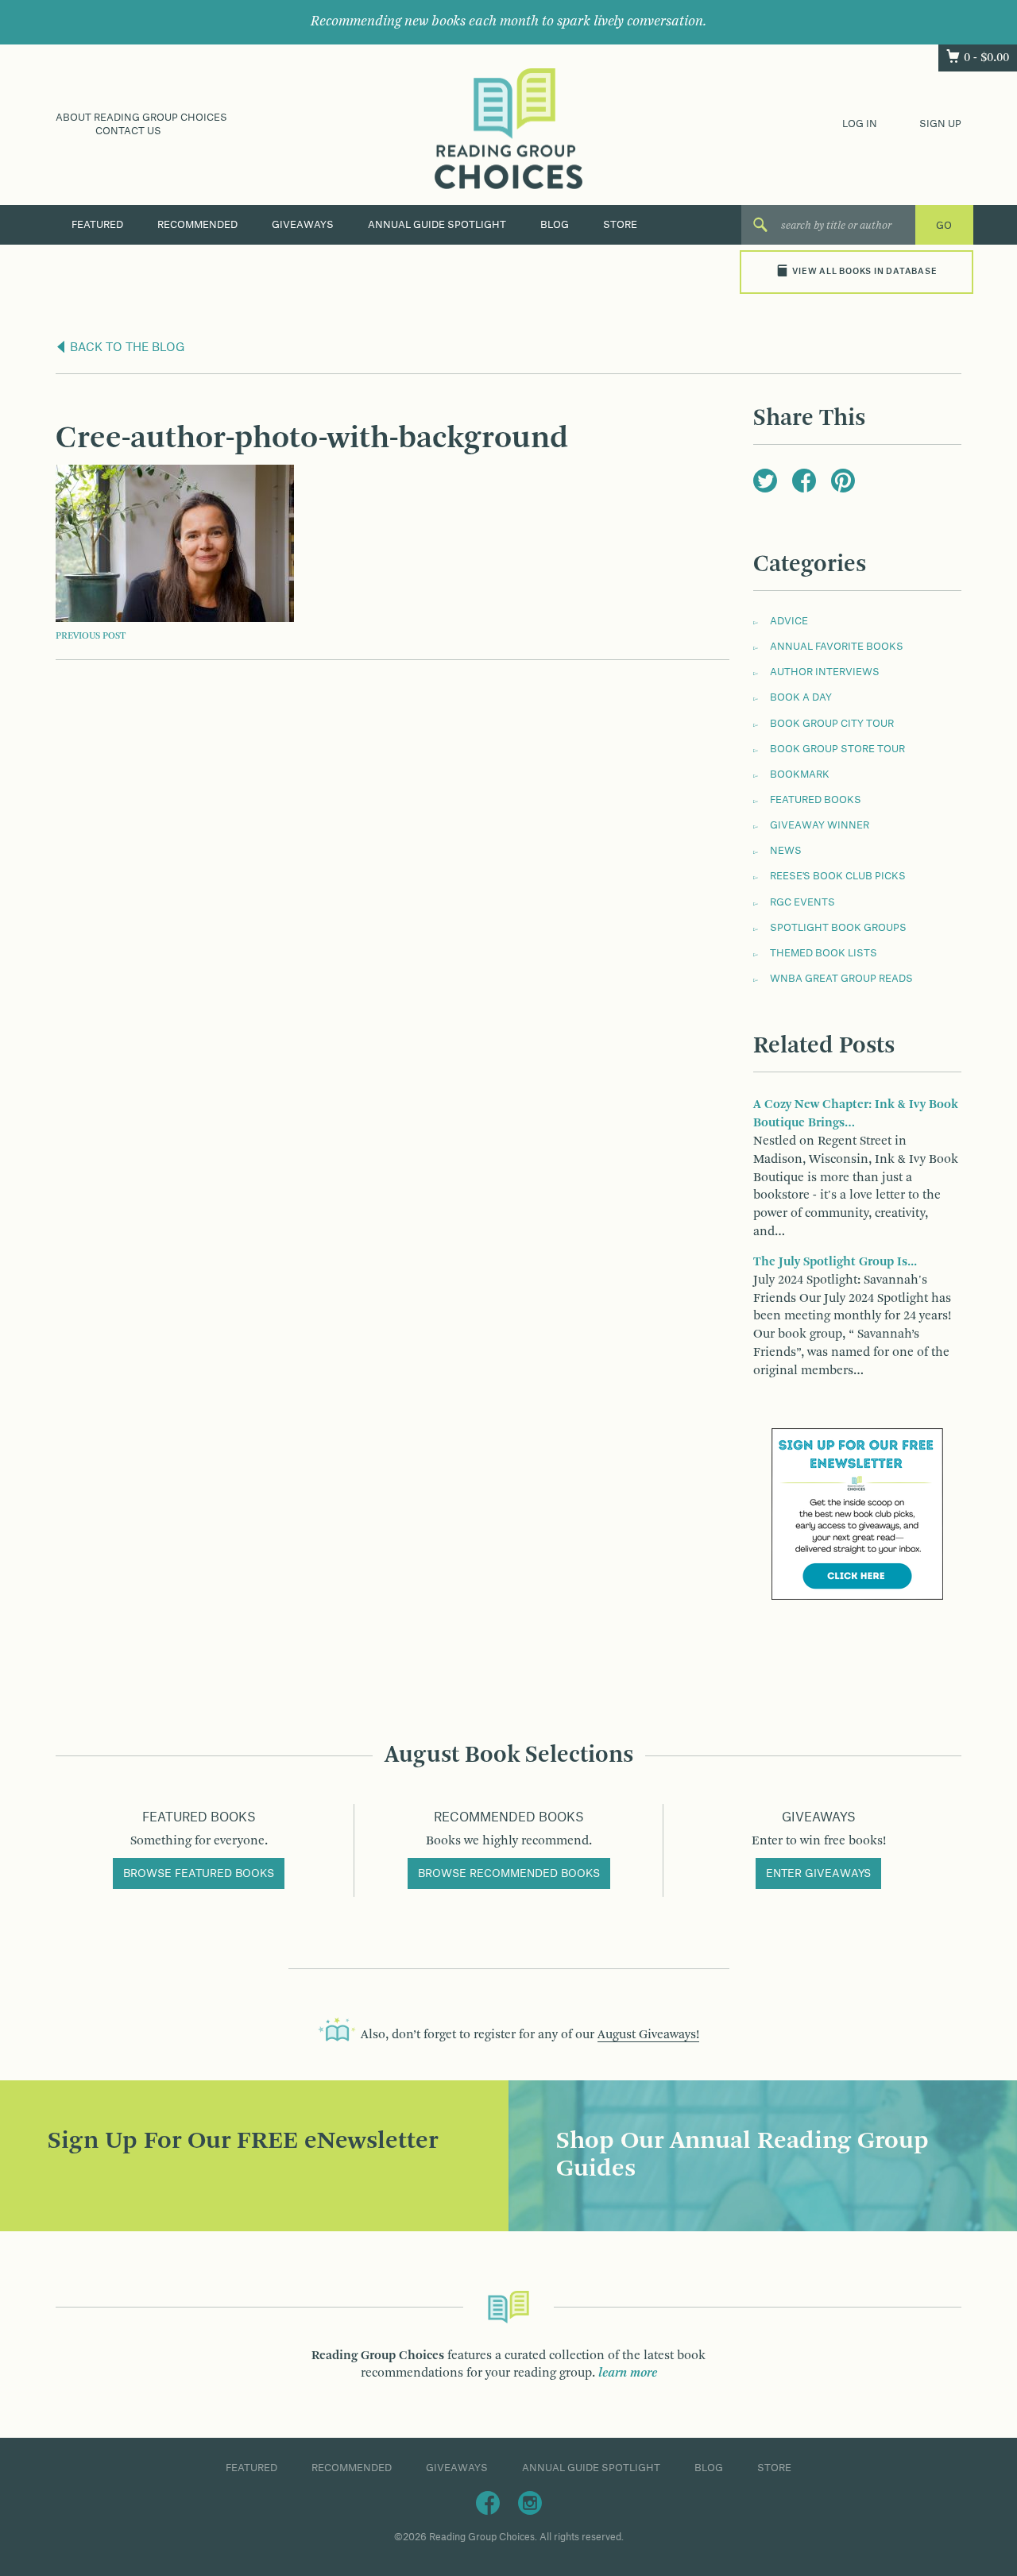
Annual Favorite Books (837, 647)
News (786, 851)
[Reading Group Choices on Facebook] (488, 2503)
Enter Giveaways (818, 1874)
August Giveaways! (648, 2035)
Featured (97, 225)
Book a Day (801, 697)
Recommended (197, 225)
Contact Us (128, 131)
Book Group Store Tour (837, 749)
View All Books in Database (864, 272)
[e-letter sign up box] (857, 1513)
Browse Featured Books (199, 1874)
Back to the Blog (126, 348)
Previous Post (91, 636)
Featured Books (816, 800)
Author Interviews (825, 672)
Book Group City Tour (832, 724)
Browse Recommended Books (509, 1874)
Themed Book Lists (824, 953)
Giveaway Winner (820, 825)
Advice (789, 621)
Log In (860, 124)
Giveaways (303, 225)
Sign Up (940, 124)
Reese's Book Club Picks (838, 876)
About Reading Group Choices (141, 118)
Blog (555, 225)
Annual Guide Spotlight (437, 225)
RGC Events (802, 902)
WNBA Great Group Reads (841, 979)
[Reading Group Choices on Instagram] (530, 2503)
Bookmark (800, 774)
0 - (986, 58)
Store (620, 225)
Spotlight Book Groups (838, 928)
